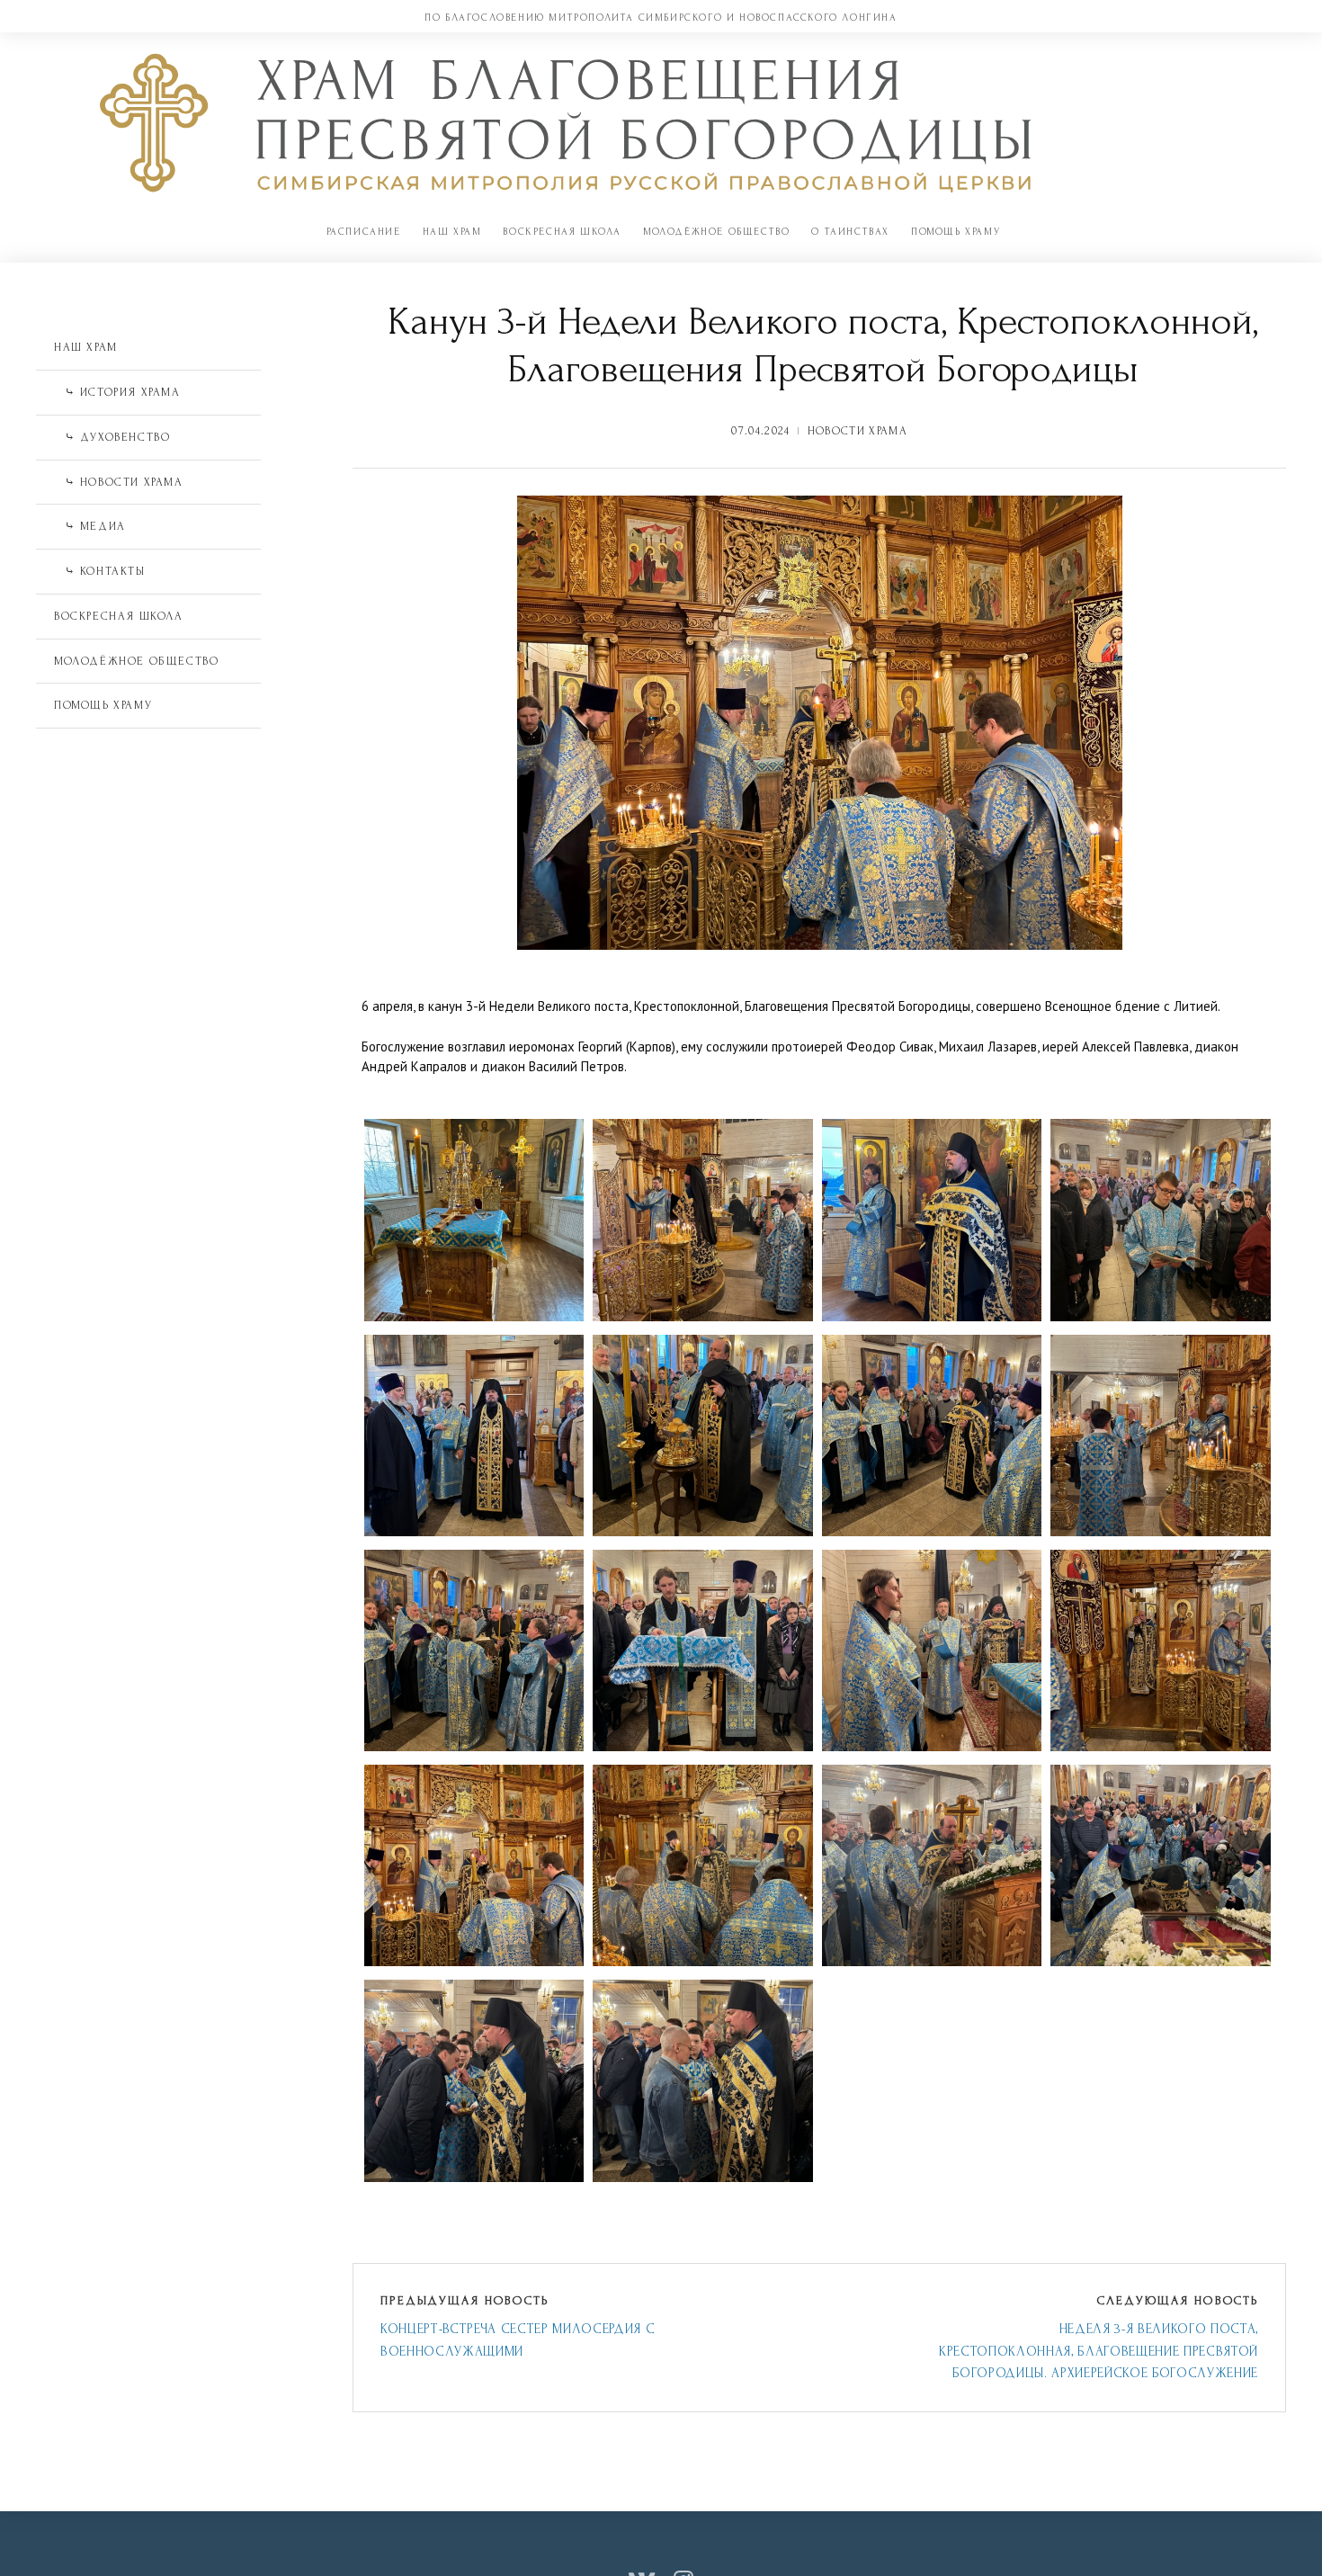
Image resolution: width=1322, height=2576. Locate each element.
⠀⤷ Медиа (90, 526)
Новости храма (858, 431)
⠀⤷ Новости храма (119, 482)
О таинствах (850, 232)
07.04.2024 (760, 431)
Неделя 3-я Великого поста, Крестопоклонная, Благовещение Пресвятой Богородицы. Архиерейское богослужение (1099, 2351)
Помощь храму (956, 232)
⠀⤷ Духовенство (112, 437)
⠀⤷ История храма (117, 392)
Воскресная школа (562, 232)
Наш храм (452, 232)
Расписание (364, 232)
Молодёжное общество (716, 232)
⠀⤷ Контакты (100, 571)
